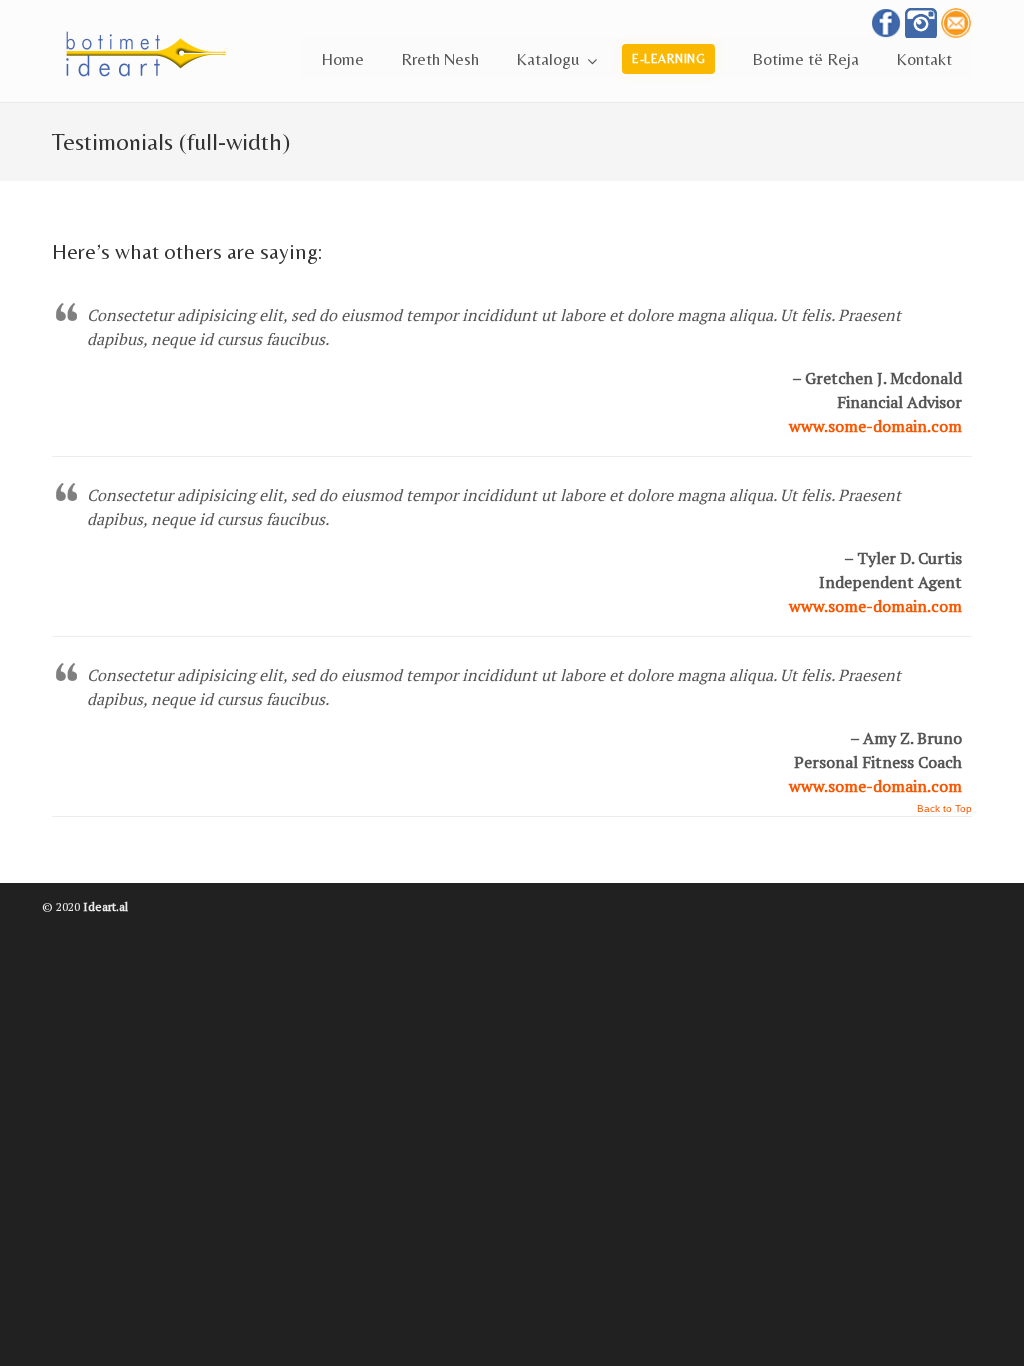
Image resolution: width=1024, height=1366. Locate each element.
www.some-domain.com (875, 426)
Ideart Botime (252, 48)
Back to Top (944, 809)
